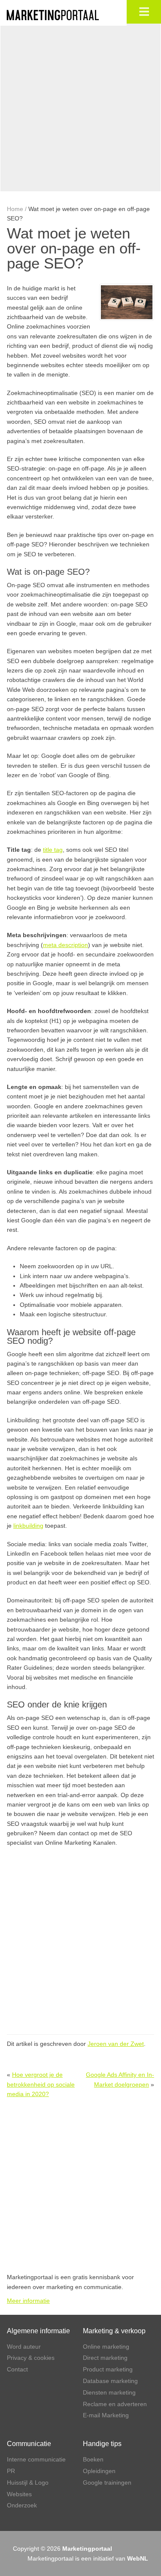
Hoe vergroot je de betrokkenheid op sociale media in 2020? (41, 2084)
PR (11, 2471)
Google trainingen (107, 2482)
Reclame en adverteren (115, 2404)
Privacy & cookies (31, 2358)
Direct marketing (105, 2358)
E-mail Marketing (106, 2415)
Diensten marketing (109, 2392)
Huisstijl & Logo (28, 2482)
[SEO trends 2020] (127, 302)
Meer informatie (28, 2301)
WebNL (138, 2558)
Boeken (93, 2459)
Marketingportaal (87, 2549)
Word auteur (24, 2347)
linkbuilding (28, 1526)
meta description (65, 945)
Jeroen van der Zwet (116, 2044)
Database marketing (110, 2381)
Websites (19, 2494)
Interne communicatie (36, 2459)
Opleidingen (99, 2471)
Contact (17, 2369)
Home (15, 209)
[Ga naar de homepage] (62, 15)
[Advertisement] (80, 107)
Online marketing (106, 2347)
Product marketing (108, 2369)
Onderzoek (22, 2505)
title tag (53, 850)
